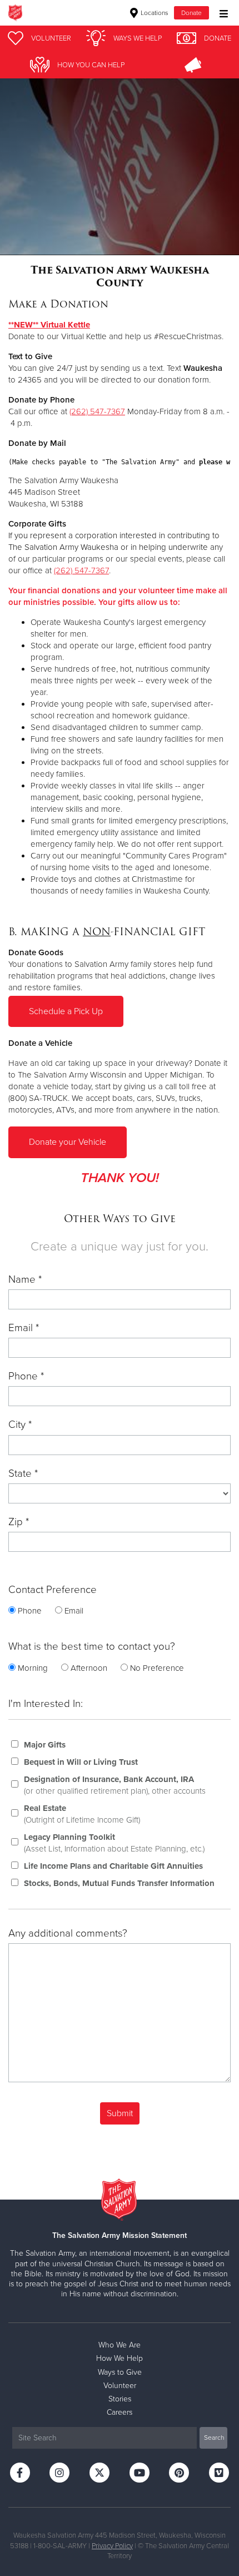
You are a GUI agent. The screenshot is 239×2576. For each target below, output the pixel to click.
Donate (191, 13)
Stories (120, 2399)
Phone (30, 1611)
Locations (154, 13)
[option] (120, 153)
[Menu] (221, 13)
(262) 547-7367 (97, 411)
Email (74, 1611)
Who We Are (120, 2345)
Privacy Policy (112, 2546)
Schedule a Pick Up (66, 1011)
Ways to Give (120, 2372)
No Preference (157, 1668)
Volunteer (120, 2386)
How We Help (120, 2358)
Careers (120, 2412)
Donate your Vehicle (68, 1142)
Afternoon (89, 1668)
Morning (33, 1668)
